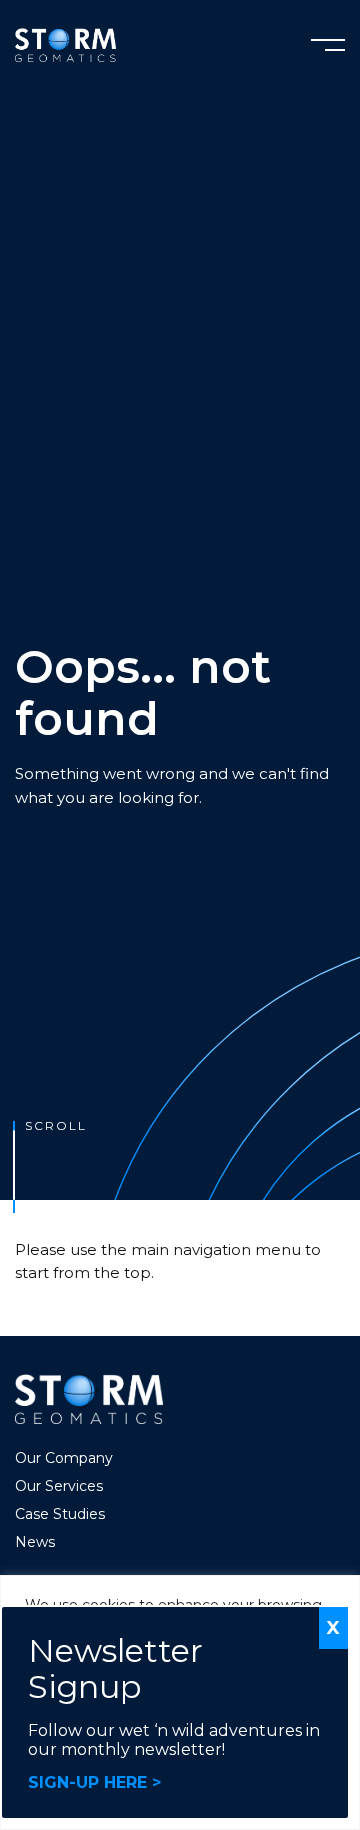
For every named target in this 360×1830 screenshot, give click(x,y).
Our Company (64, 1458)
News (35, 1542)
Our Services (59, 1486)
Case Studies (60, 1514)
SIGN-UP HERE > (94, 1782)
